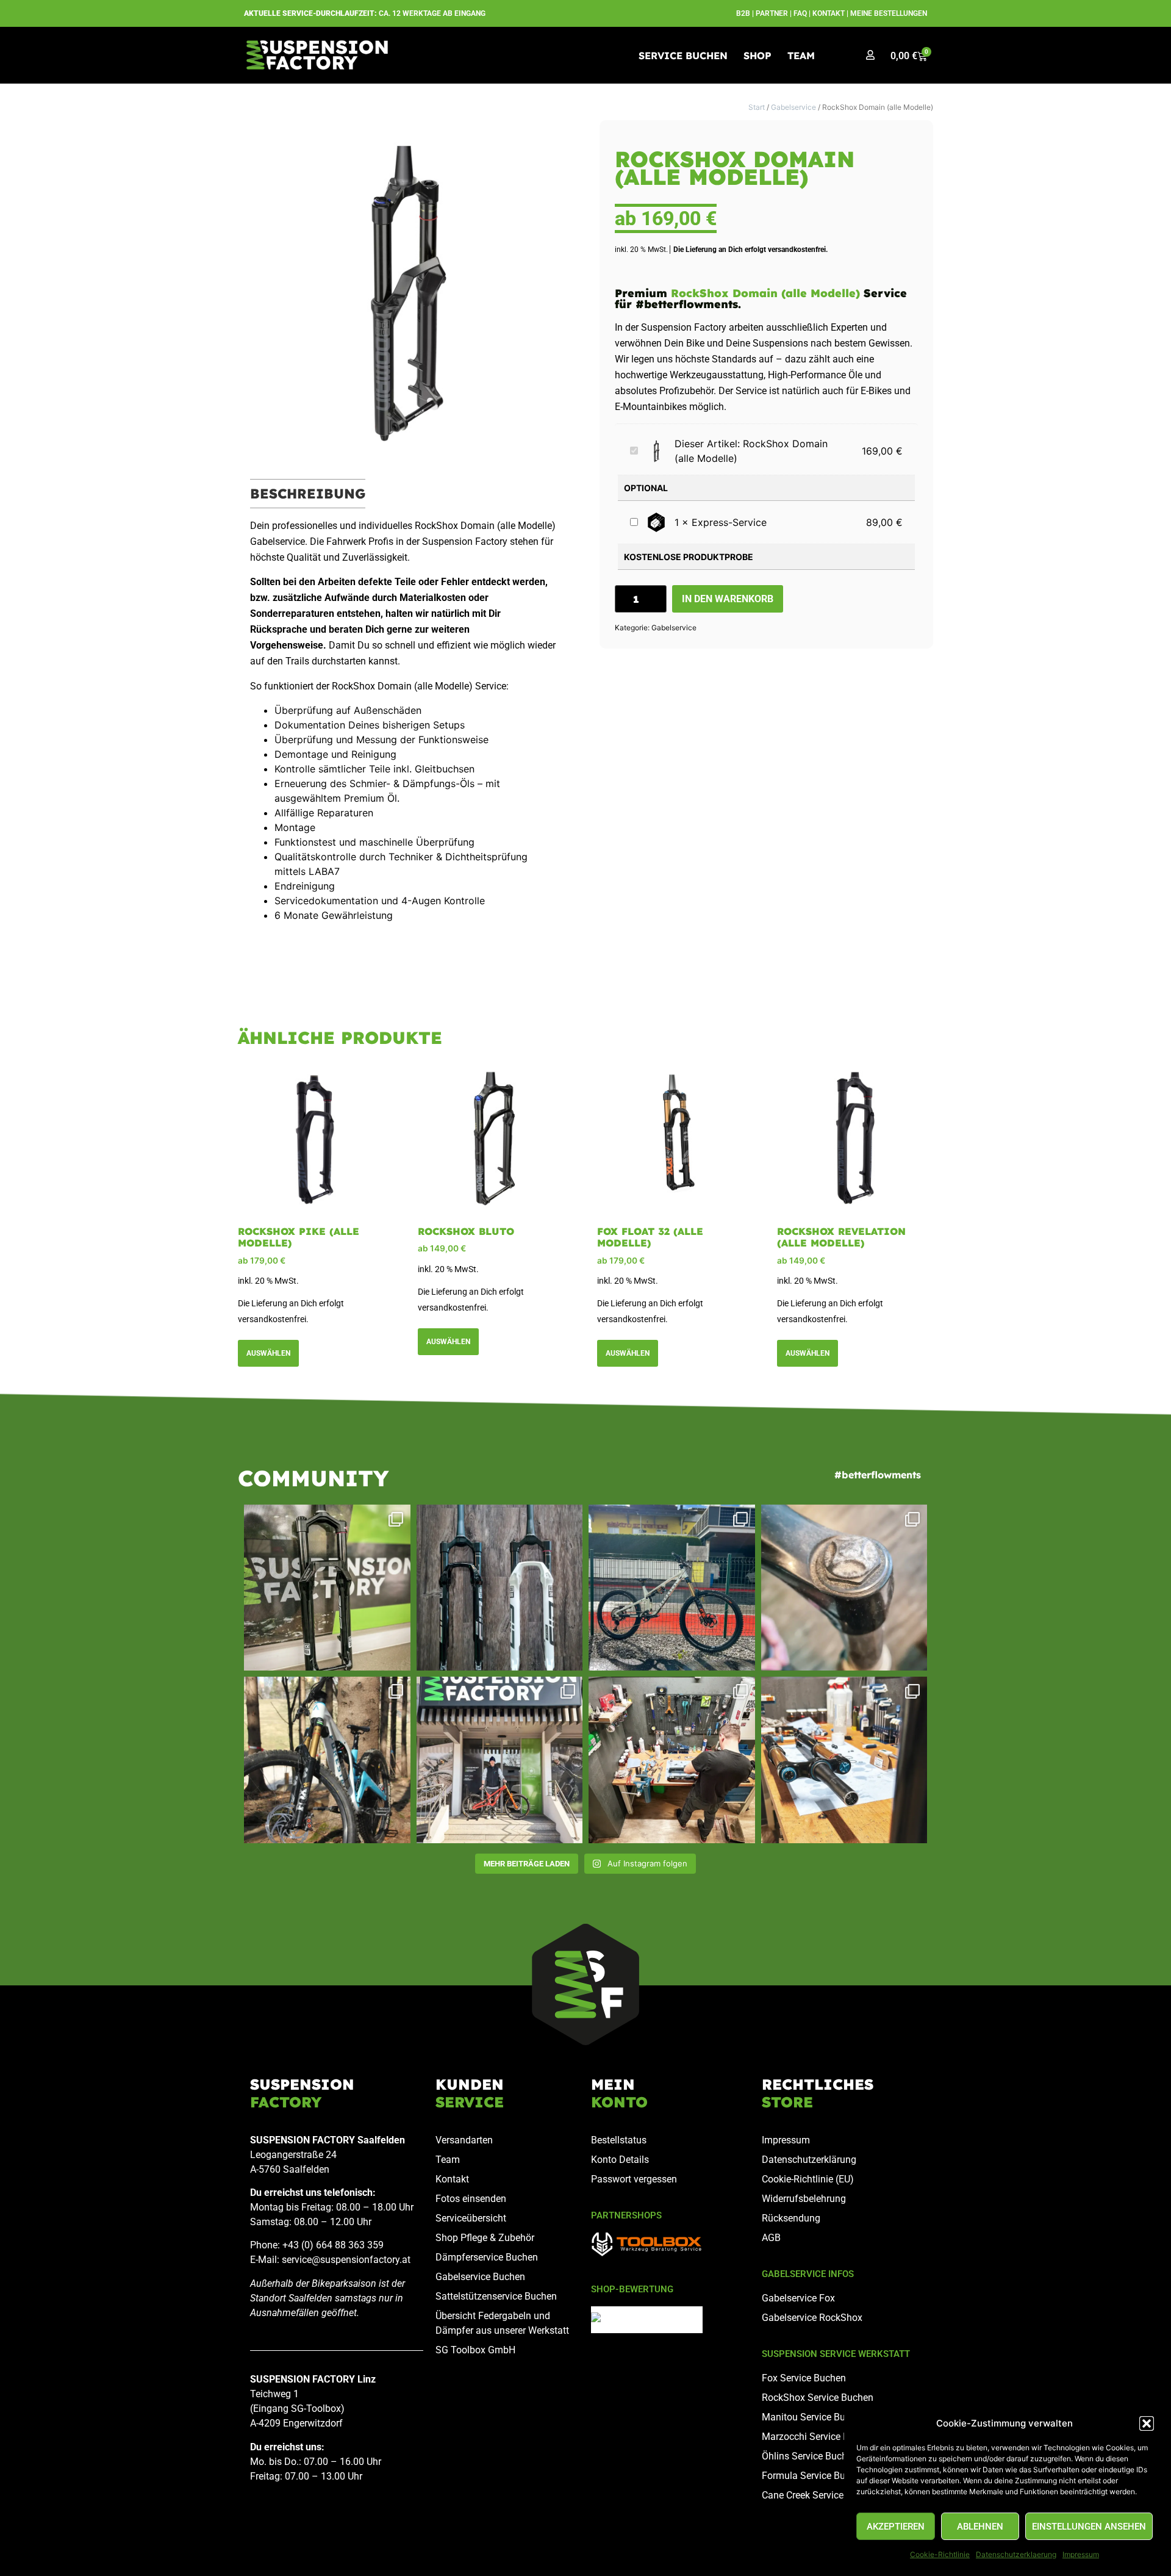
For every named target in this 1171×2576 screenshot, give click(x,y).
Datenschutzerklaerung (1016, 2554)
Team (801, 56)
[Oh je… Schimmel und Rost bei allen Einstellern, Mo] (844, 1588)
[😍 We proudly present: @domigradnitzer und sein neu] (500, 1760)
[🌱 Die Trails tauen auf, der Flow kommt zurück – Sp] (327, 1760)
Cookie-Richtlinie (940, 2554)
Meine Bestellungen (889, 13)
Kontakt (829, 13)
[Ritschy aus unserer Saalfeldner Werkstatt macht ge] (672, 1760)
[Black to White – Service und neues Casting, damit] (500, 1588)
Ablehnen (980, 2527)
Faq (800, 13)
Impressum (1081, 2554)
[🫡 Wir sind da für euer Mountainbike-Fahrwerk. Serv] (844, 1760)
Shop (757, 56)
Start (757, 107)
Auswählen (268, 1353)
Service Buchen (683, 56)
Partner (772, 13)
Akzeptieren (896, 2527)
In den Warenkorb (728, 599)
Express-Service (729, 522)
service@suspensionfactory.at (346, 2260)
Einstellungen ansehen (1089, 2527)
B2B (743, 13)
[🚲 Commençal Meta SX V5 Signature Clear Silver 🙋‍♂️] (672, 1588)
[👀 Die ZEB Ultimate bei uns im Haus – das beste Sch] (327, 1588)
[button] (1147, 2423)
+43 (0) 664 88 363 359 (333, 2245)
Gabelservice (793, 107)
